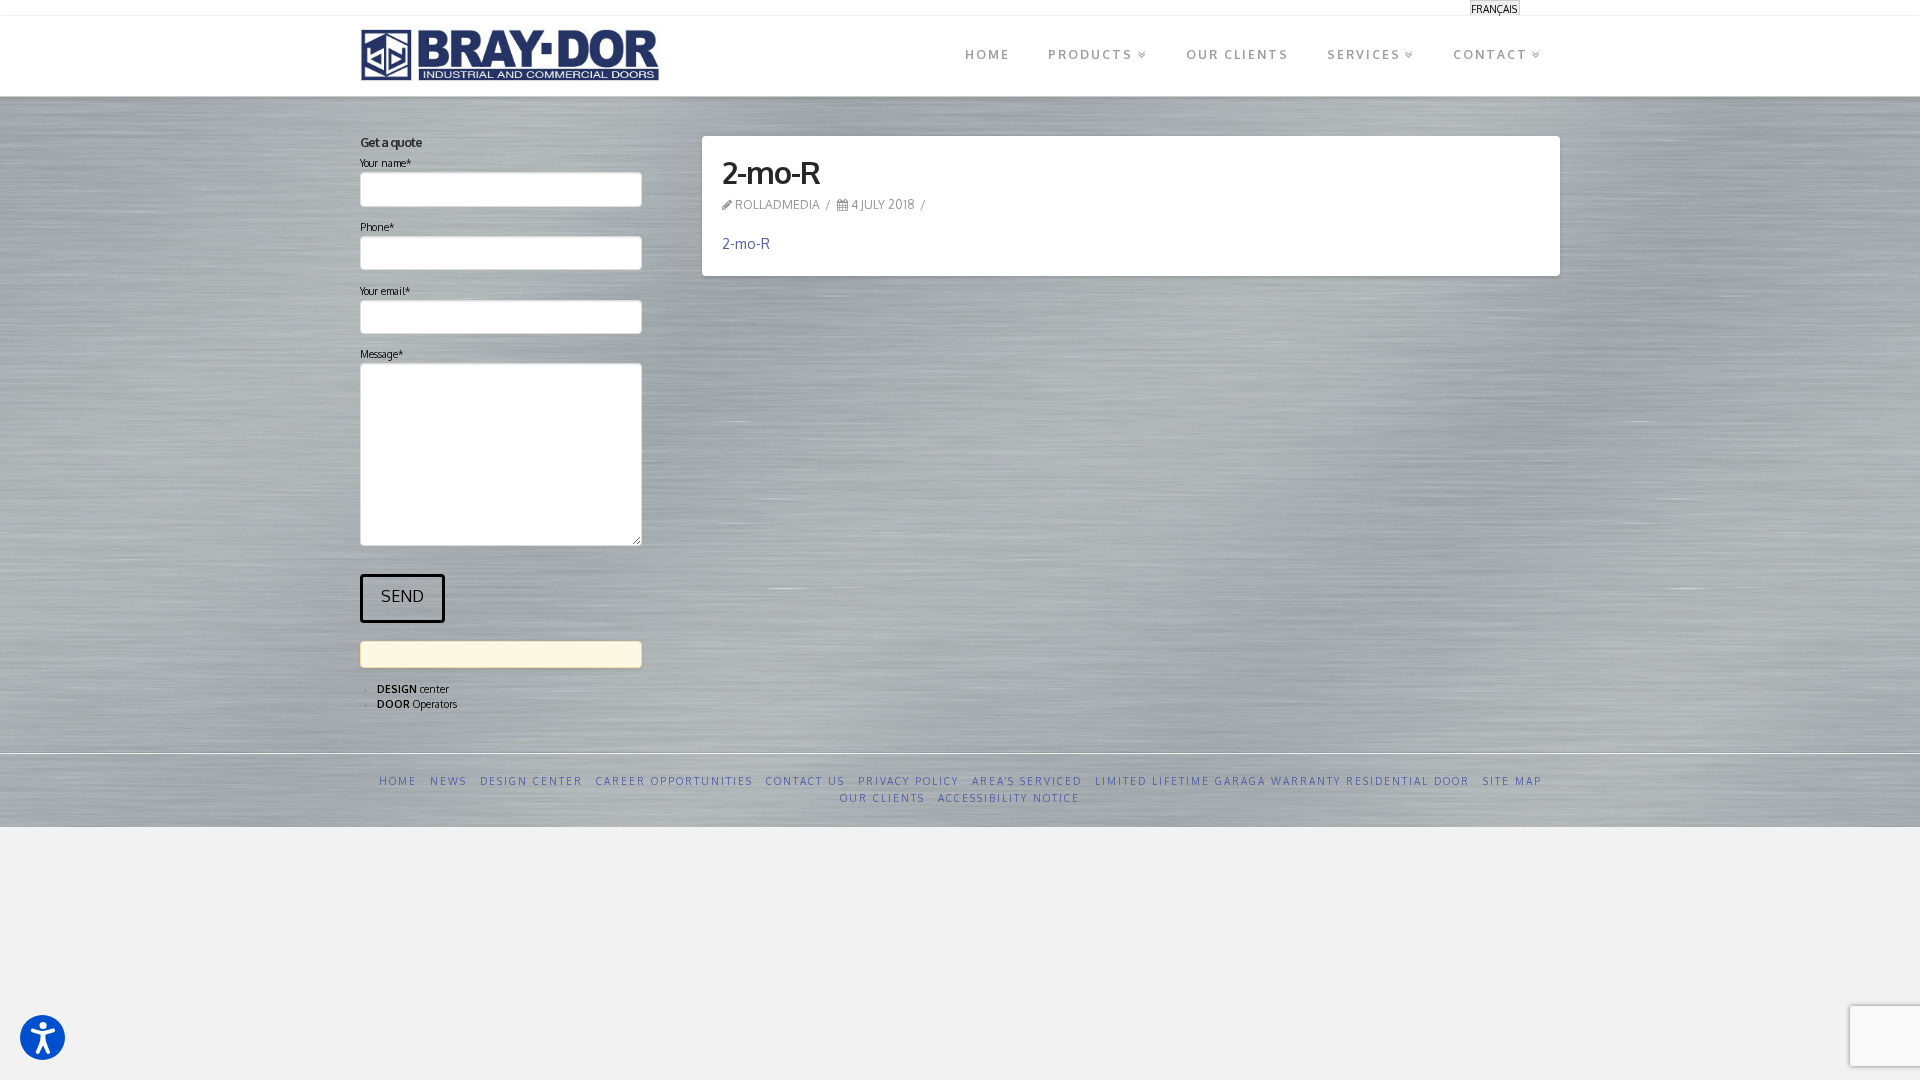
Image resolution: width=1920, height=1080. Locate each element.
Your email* (385, 291)
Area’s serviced (1027, 781)
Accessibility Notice (1009, 798)
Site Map (1512, 781)
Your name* (385, 163)
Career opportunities (674, 781)
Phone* (377, 227)
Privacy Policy (908, 781)
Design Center (531, 781)
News (448, 781)
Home (398, 781)
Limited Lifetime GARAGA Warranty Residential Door (1282, 781)
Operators (417, 704)
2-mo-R (746, 243)
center (413, 689)
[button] (42, 1037)
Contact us (805, 781)
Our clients (882, 798)
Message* (381, 354)
